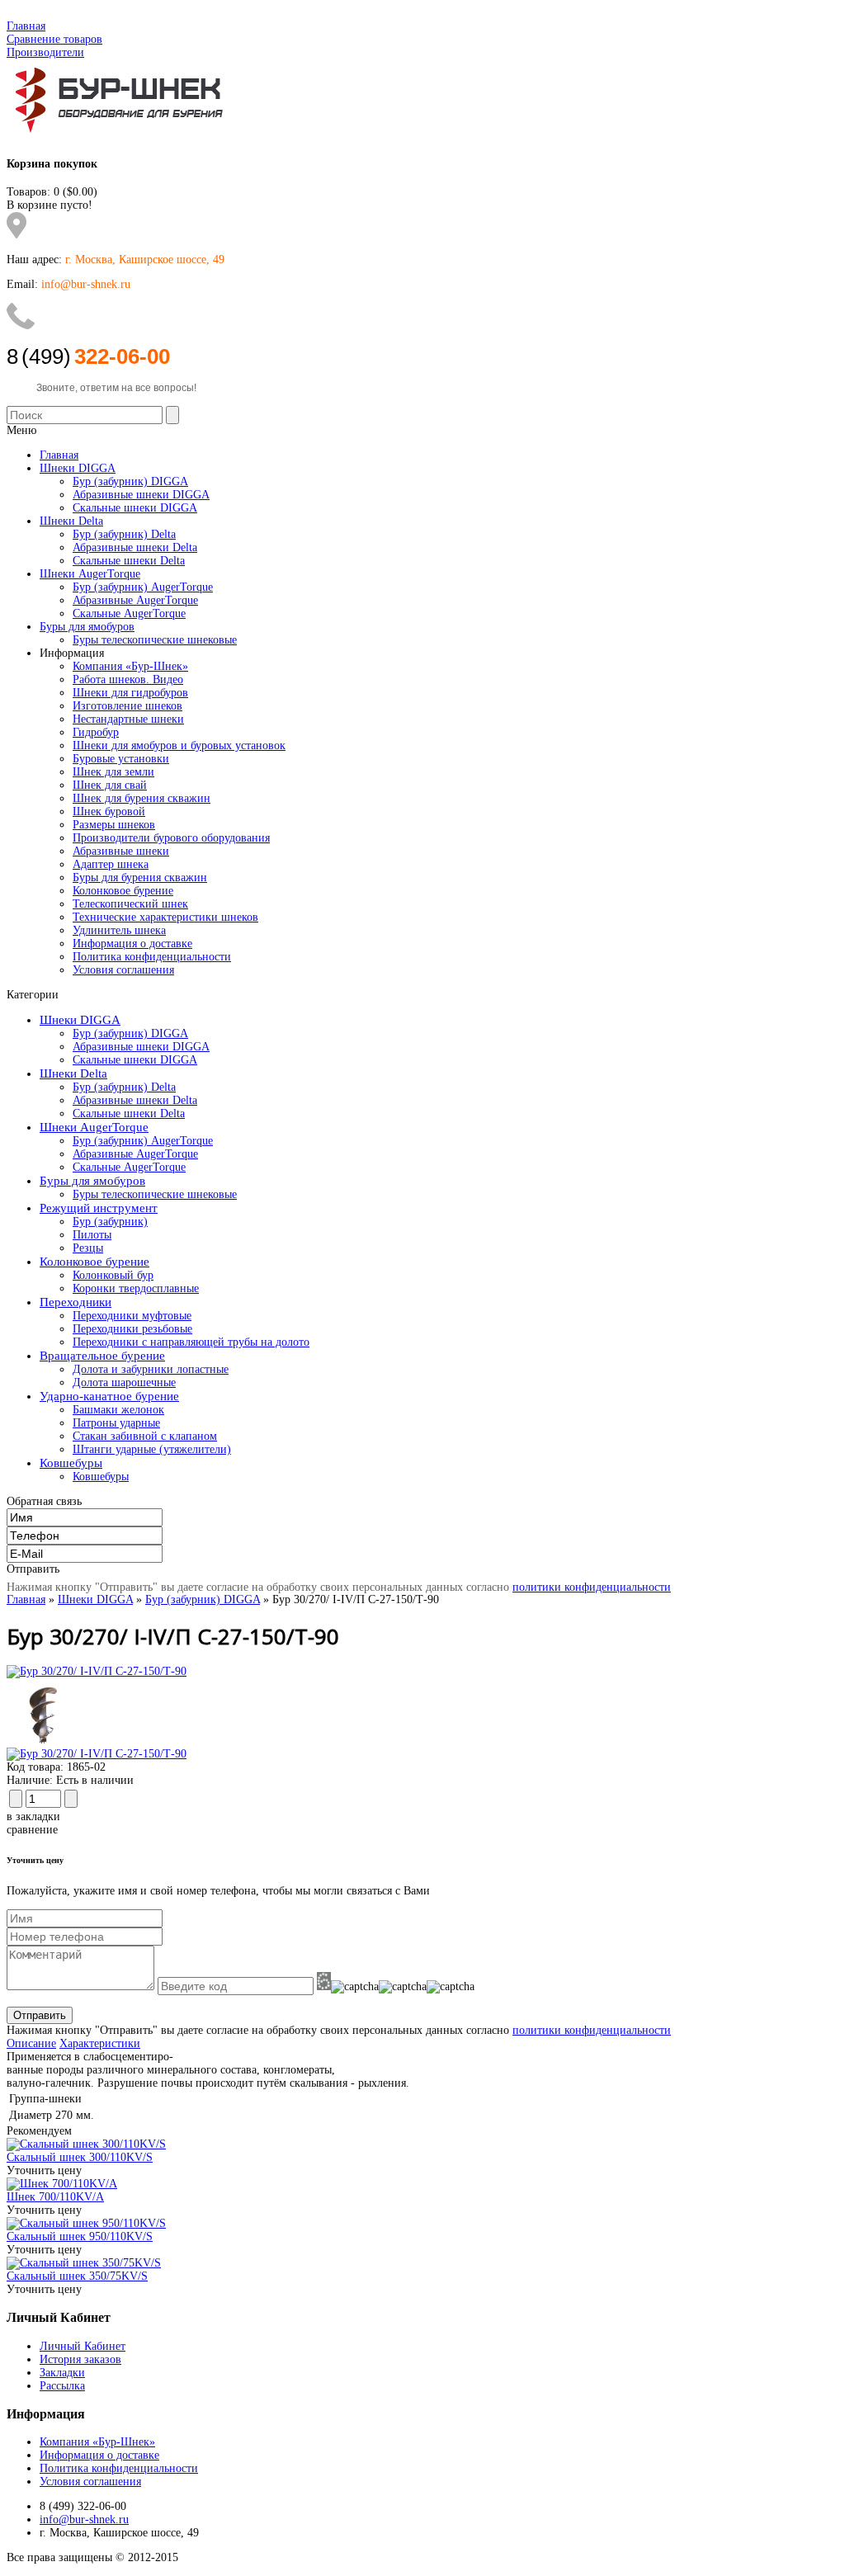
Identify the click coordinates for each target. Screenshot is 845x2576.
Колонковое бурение (123, 891)
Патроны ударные (116, 1423)
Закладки (62, 2373)
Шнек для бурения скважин (142, 798)
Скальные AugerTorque (129, 1167)
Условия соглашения (123, 970)
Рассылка (62, 2386)
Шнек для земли (113, 772)
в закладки (33, 1816)
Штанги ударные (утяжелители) (152, 1449)
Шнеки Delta (73, 1073)
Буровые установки (121, 759)
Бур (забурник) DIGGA (130, 1033)
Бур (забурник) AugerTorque (143, 1141)
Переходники (76, 1302)
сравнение (32, 1830)
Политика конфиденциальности (152, 957)
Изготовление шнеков (127, 706)
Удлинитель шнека (119, 930)
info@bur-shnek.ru (84, 2519)
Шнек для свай (110, 785)
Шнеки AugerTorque (94, 1127)
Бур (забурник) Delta (124, 1087)
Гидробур (96, 732)
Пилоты (92, 1235)
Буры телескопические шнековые (155, 1194)
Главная (26, 26)
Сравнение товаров (54, 39)
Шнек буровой (109, 811)
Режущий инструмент (99, 1208)
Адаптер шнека (111, 864)
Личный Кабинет (83, 2346)
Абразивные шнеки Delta (135, 1100)
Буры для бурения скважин (140, 878)
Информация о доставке (132, 944)
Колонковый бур (113, 1275)
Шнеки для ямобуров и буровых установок (179, 745)
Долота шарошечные (124, 1382)
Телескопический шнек (130, 904)
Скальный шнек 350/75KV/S (77, 2276)
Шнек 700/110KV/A (55, 2197)
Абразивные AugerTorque (135, 1154)
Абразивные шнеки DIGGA (141, 1047)
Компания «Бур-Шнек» (130, 666)
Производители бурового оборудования (171, 838)
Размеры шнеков (114, 825)
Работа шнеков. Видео (128, 679)
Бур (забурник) (110, 1222)
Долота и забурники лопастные (151, 1369)
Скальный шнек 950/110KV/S (80, 2236)
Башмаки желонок (118, 1410)
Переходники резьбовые (132, 1329)
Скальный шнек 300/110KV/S (80, 2157)
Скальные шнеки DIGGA (135, 1060)
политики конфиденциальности (592, 1587)
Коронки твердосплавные (136, 1288)
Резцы (88, 1248)
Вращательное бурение (102, 1356)
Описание (31, 2043)
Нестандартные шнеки (128, 719)
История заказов (80, 2359)
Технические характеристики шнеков (165, 917)
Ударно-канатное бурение (109, 1396)
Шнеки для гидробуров (130, 693)
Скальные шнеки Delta (129, 1113)
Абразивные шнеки (121, 851)
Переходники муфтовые (132, 1316)
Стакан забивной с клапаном (145, 1436)
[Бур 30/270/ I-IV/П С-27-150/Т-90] (97, 1671)
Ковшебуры (71, 1463)
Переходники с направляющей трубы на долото (191, 1342)
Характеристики (100, 2043)
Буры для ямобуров (92, 1181)
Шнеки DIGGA (80, 1020)
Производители (45, 52)
